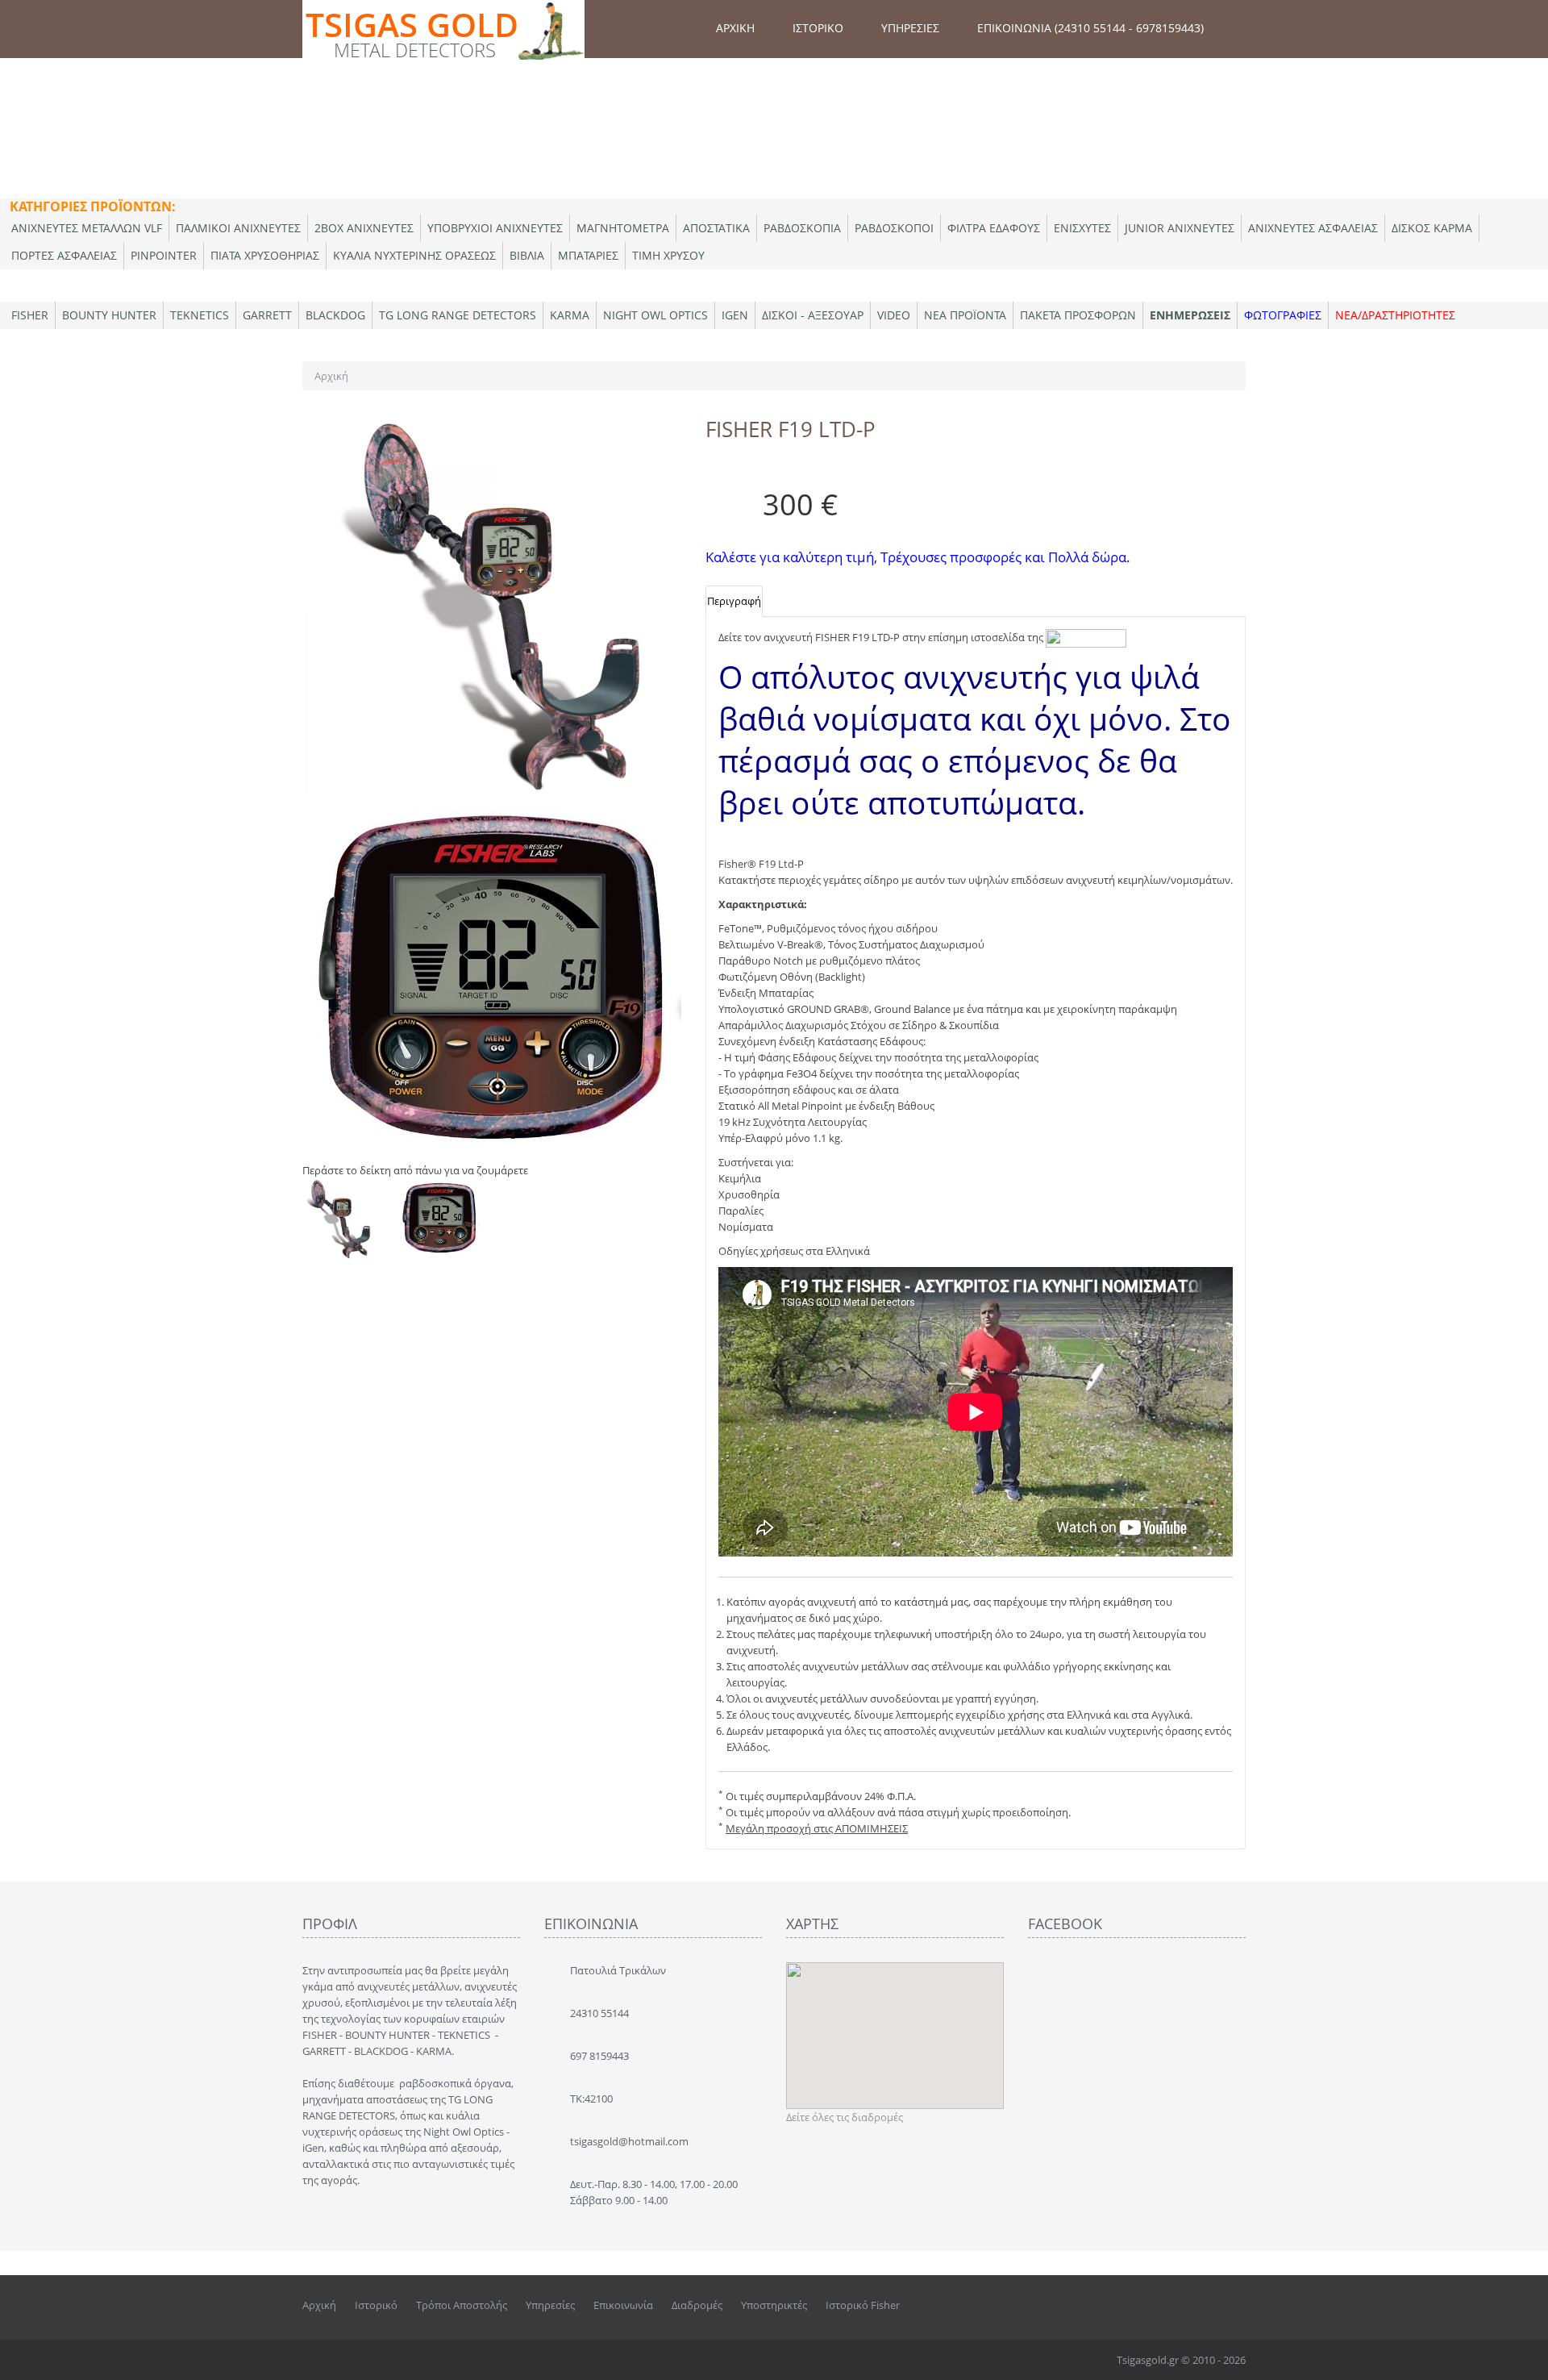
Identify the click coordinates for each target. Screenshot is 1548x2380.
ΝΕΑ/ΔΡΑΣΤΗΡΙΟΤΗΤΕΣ (1395, 315)
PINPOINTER (164, 255)
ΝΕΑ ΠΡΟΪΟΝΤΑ (965, 315)
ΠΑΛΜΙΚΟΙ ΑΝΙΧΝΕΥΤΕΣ (238, 228)
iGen (735, 315)
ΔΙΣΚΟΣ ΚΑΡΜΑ (1432, 228)
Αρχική (331, 376)
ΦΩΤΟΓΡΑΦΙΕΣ (1283, 315)
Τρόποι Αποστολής (462, 2305)
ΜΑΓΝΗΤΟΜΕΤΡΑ (623, 228)
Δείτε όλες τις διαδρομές (845, 2117)
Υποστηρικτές (774, 2305)
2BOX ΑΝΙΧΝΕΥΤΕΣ (364, 228)
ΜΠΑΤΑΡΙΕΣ (588, 255)
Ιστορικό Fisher (863, 2305)
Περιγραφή (734, 601)
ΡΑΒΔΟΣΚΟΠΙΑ (802, 228)
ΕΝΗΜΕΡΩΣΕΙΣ (1190, 315)
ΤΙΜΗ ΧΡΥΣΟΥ (668, 255)
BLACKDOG (335, 315)
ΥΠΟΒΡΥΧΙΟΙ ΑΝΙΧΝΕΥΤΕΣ (495, 228)
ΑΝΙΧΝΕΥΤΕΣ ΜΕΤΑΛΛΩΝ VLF (87, 228)
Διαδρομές (697, 2305)
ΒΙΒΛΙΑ (527, 255)
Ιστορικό (376, 2305)
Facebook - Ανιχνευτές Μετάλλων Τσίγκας (1201, 2305)
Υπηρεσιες (910, 28)
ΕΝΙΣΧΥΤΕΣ (1082, 228)
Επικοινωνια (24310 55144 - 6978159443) (1090, 28)
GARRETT (267, 315)
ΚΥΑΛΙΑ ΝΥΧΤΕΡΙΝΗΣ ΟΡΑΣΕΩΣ (414, 255)
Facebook (1166, 2305)
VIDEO (894, 315)
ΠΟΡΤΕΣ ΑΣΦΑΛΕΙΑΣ (64, 255)
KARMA (570, 315)
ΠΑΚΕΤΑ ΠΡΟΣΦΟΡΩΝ (1078, 315)
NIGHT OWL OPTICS (655, 315)
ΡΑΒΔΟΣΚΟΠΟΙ (894, 228)
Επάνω (1521, 2355)
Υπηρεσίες (550, 2305)
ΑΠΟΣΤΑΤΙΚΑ (716, 228)
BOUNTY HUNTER (109, 315)
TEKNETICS (200, 315)
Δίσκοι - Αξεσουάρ (813, 315)
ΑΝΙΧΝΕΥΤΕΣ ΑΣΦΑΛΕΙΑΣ (1313, 228)
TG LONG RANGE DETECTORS (458, 315)
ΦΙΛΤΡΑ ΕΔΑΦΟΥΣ (994, 228)
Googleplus (1234, 2305)
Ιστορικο (818, 28)
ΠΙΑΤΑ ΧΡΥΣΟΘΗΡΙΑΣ (265, 255)
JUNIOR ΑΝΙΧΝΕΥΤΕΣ (1180, 228)
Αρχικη (735, 28)
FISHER (30, 315)
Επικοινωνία (623, 2305)
